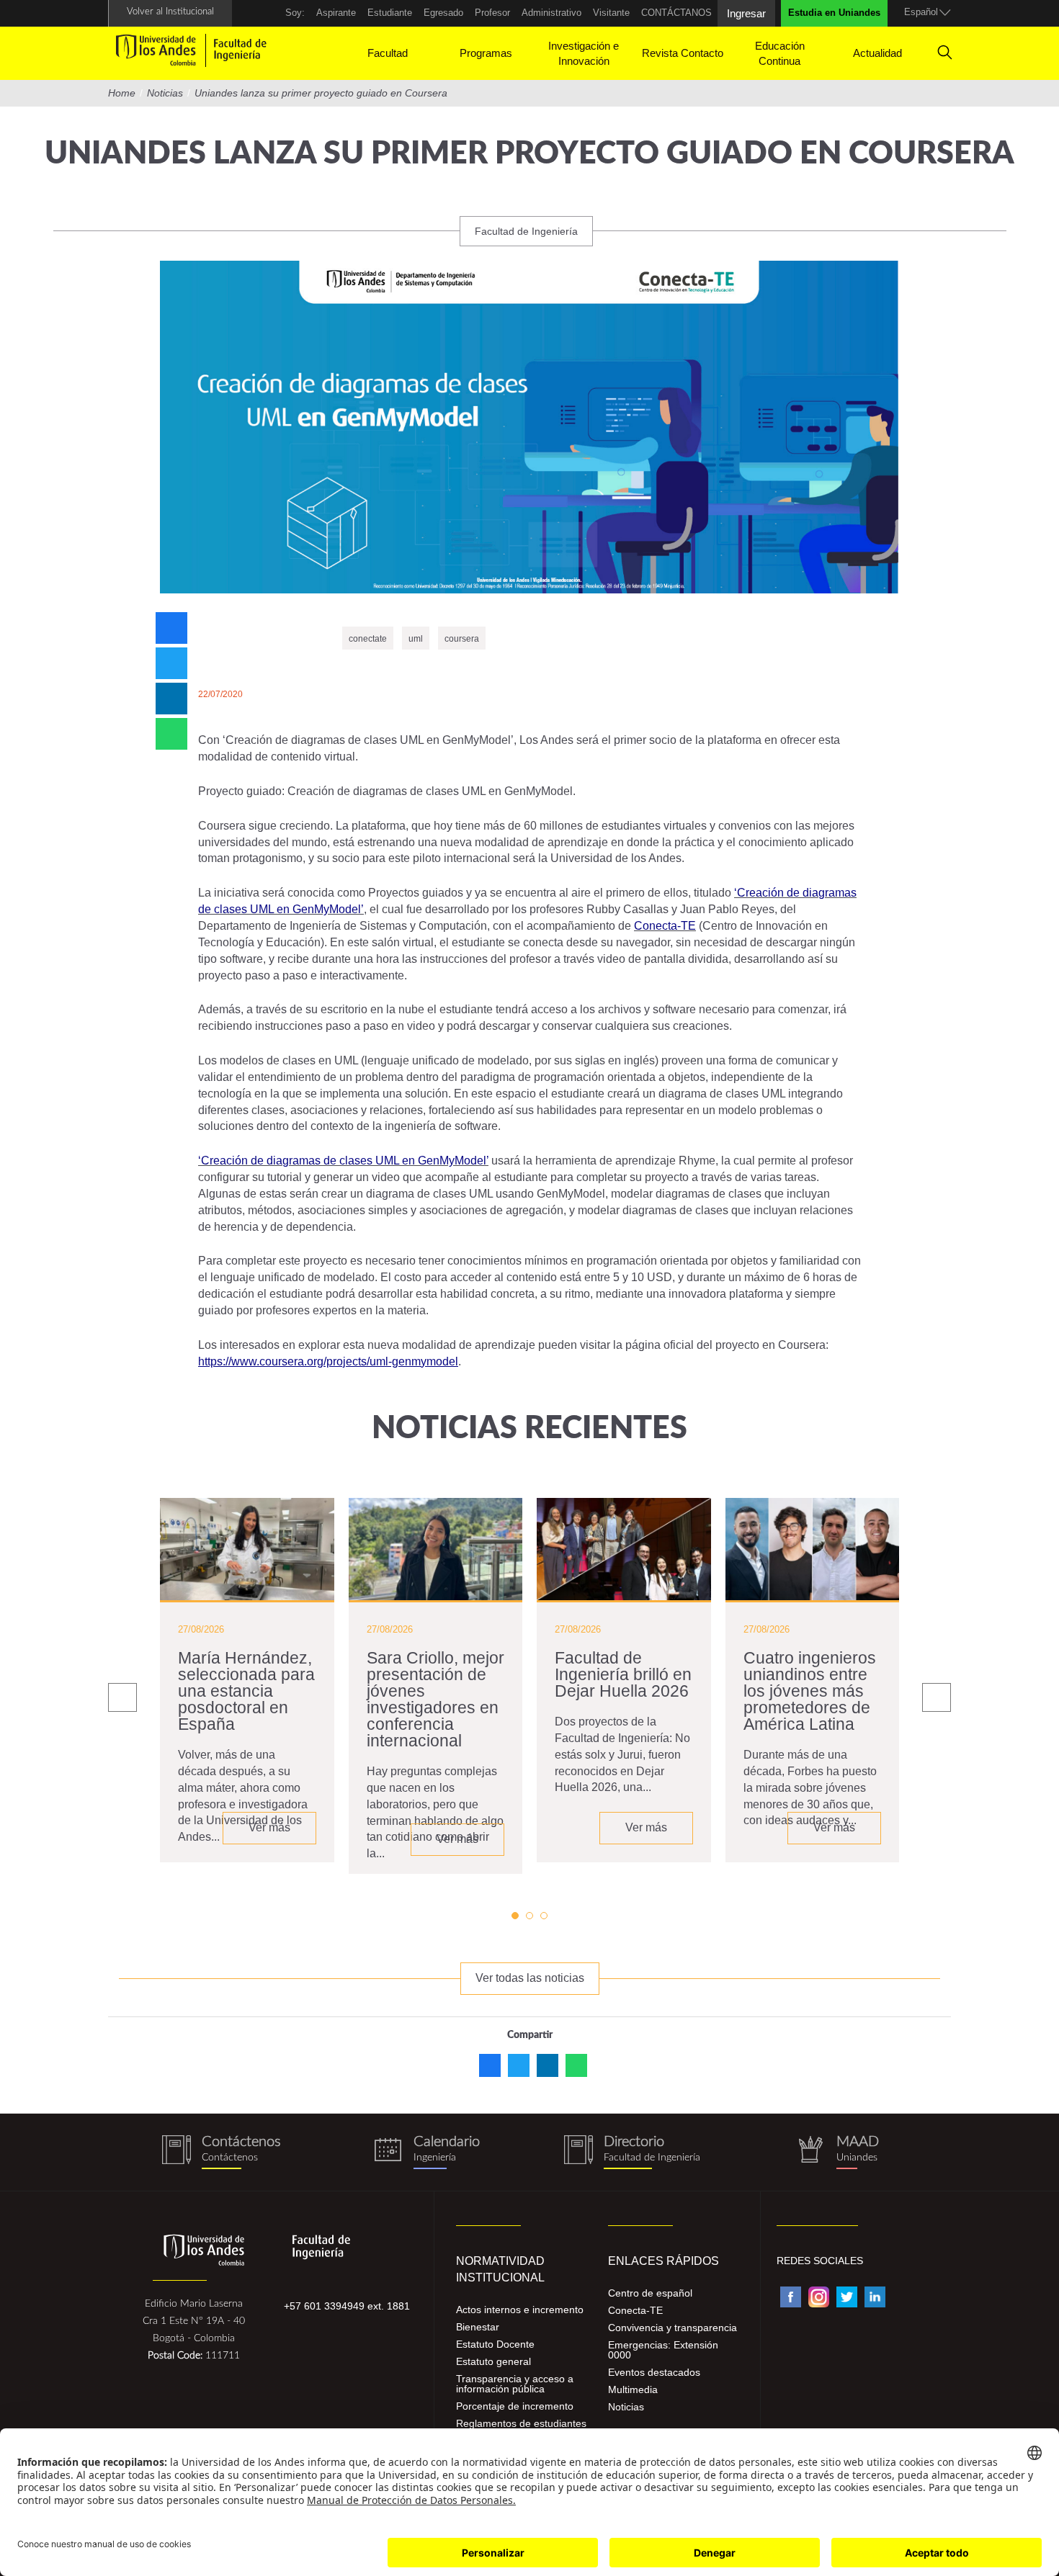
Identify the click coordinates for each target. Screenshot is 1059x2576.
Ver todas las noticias (530, 1978)
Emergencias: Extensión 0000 (663, 2350)
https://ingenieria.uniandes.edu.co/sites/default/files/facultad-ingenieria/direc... (632, 2152)
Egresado (443, 13)
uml (416, 639)
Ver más (269, 1827)
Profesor (492, 13)
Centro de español (650, 2293)
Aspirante (336, 13)
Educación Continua (780, 53)
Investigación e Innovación (584, 53)
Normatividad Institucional (500, 2269)
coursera (462, 639)
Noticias (626, 2407)
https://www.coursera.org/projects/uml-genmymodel (328, 1361)
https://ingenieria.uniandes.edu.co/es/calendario (427, 2152)
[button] (515, 1916)
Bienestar (478, 2327)
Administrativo (551, 13)
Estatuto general (493, 2361)
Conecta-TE (635, 2310)
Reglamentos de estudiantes (521, 2423)
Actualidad (877, 53)
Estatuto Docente (495, 2344)
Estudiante (390, 13)
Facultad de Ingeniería (526, 231)
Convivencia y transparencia (673, 2328)
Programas (486, 53)
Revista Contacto (683, 53)
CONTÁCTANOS (676, 13)
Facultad (388, 53)
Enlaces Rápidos (663, 2261)
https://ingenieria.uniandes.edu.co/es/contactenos (222, 2152)
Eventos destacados (654, 2372)
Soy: (295, 13)
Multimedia (633, 2389)
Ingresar (746, 13)
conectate (368, 639)
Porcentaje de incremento (515, 2406)
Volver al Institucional (170, 12)
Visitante (611, 13)
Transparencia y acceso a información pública (515, 2384)
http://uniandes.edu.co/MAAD (837, 2152)
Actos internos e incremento (520, 2310)
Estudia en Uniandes (834, 13)
